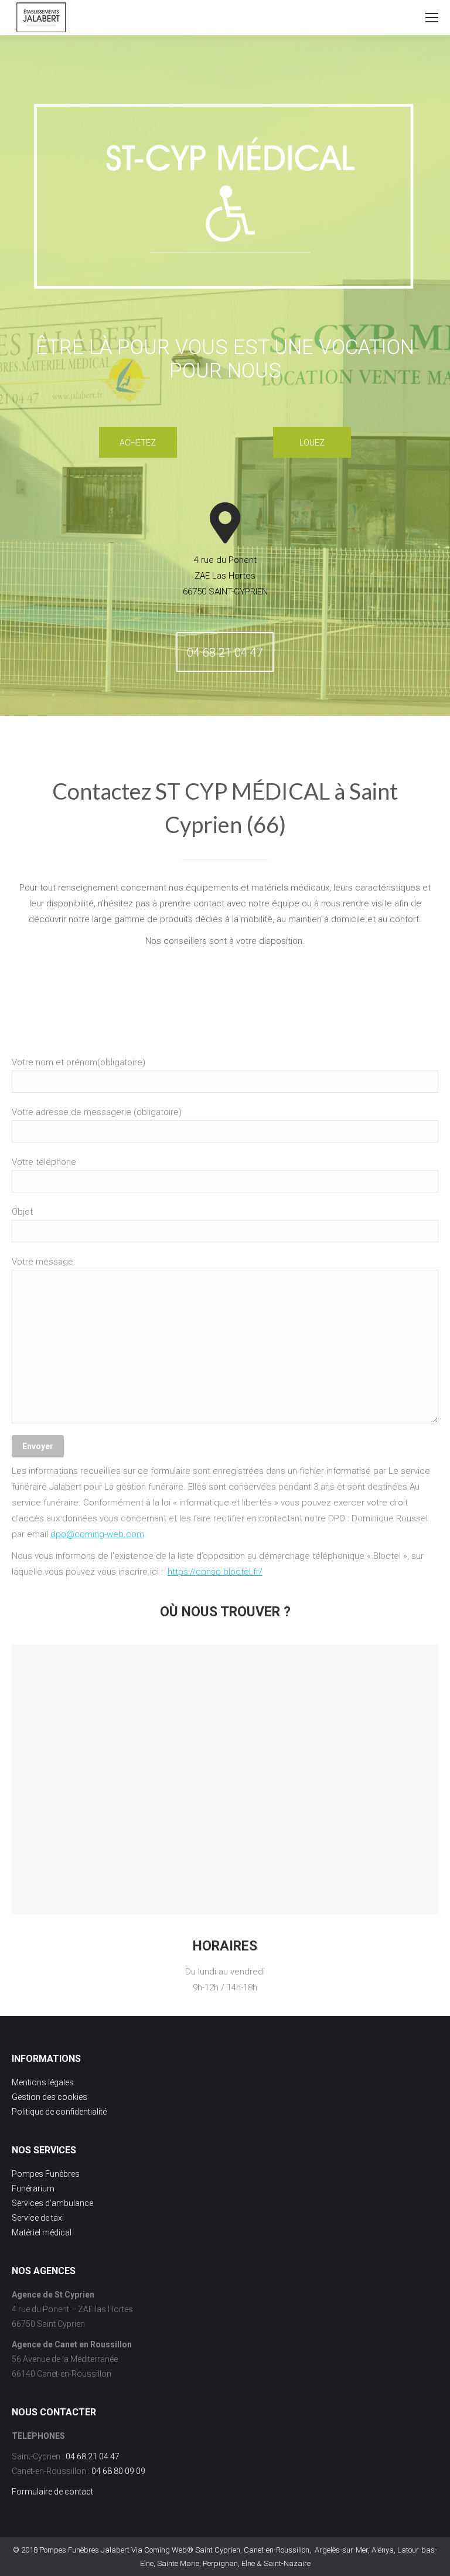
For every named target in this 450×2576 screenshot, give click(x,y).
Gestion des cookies (50, 2097)
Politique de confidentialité (59, 2112)
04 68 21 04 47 (93, 2456)
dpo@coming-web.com (97, 1534)
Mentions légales (44, 2082)
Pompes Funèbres (46, 2174)
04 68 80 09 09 (118, 2471)
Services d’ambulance (52, 2203)
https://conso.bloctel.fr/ (215, 1572)
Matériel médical (42, 2232)
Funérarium (33, 2188)
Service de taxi (38, 2218)
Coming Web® (169, 2550)
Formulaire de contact (52, 2492)
